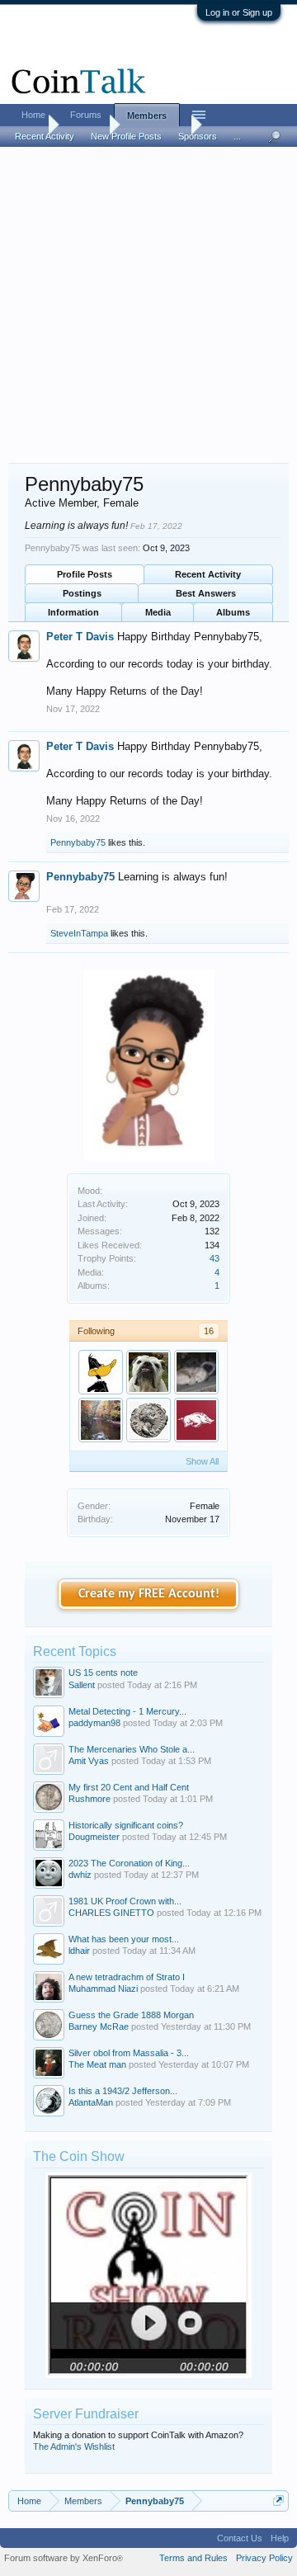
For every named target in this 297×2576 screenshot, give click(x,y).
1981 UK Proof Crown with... (125, 1901)
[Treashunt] (196, 1372)
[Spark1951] (196, 1420)
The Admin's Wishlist (74, 2446)
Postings (82, 593)
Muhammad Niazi (103, 1989)
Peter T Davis (80, 637)
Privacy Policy (264, 2558)
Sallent (82, 1685)
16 (209, 1331)
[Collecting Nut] (101, 1420)
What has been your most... (124, 1939)
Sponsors (198, 136)
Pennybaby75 (78, 842)
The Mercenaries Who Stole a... (132, 1749)
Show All (202, 1461)
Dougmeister (94, 1837)
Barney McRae (99, 2026)
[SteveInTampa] (101, 1372)
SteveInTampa (79, 933)
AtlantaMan (91, 2102)
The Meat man (97, 2064)
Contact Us (240, 2538)
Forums (86, 115)
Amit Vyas (89, 1761)
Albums (233, 612)
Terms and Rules (193, 2558)
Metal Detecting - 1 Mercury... (127, 1711)
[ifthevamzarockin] (148, 1372)
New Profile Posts (126, 136)
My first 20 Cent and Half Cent (129, 1787)
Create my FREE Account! (149, 1594)
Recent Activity (208, 574)
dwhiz (80, 1875)
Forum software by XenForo (64, 2558)
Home (33, 115)
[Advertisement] (148, 306)
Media (158, 612)
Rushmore (90, 1799)
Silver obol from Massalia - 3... (129, 2053)
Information (73, 612)
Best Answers (206, 593)
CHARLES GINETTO (111, 1913)
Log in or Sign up (239, 12)
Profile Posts (85, 574)
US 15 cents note (103, 1673)
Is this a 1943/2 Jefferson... (123, 2091)
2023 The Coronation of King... (129, 1863)
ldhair (79, 1951)
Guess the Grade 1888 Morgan (131, 2015)
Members (147, 116)
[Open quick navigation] (278, 2501)
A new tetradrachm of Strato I (127, 1977)
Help (280, 2538)
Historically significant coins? (126, 1825)
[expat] (148, 1420)
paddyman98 (94, 1723)
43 (214, 1258)
